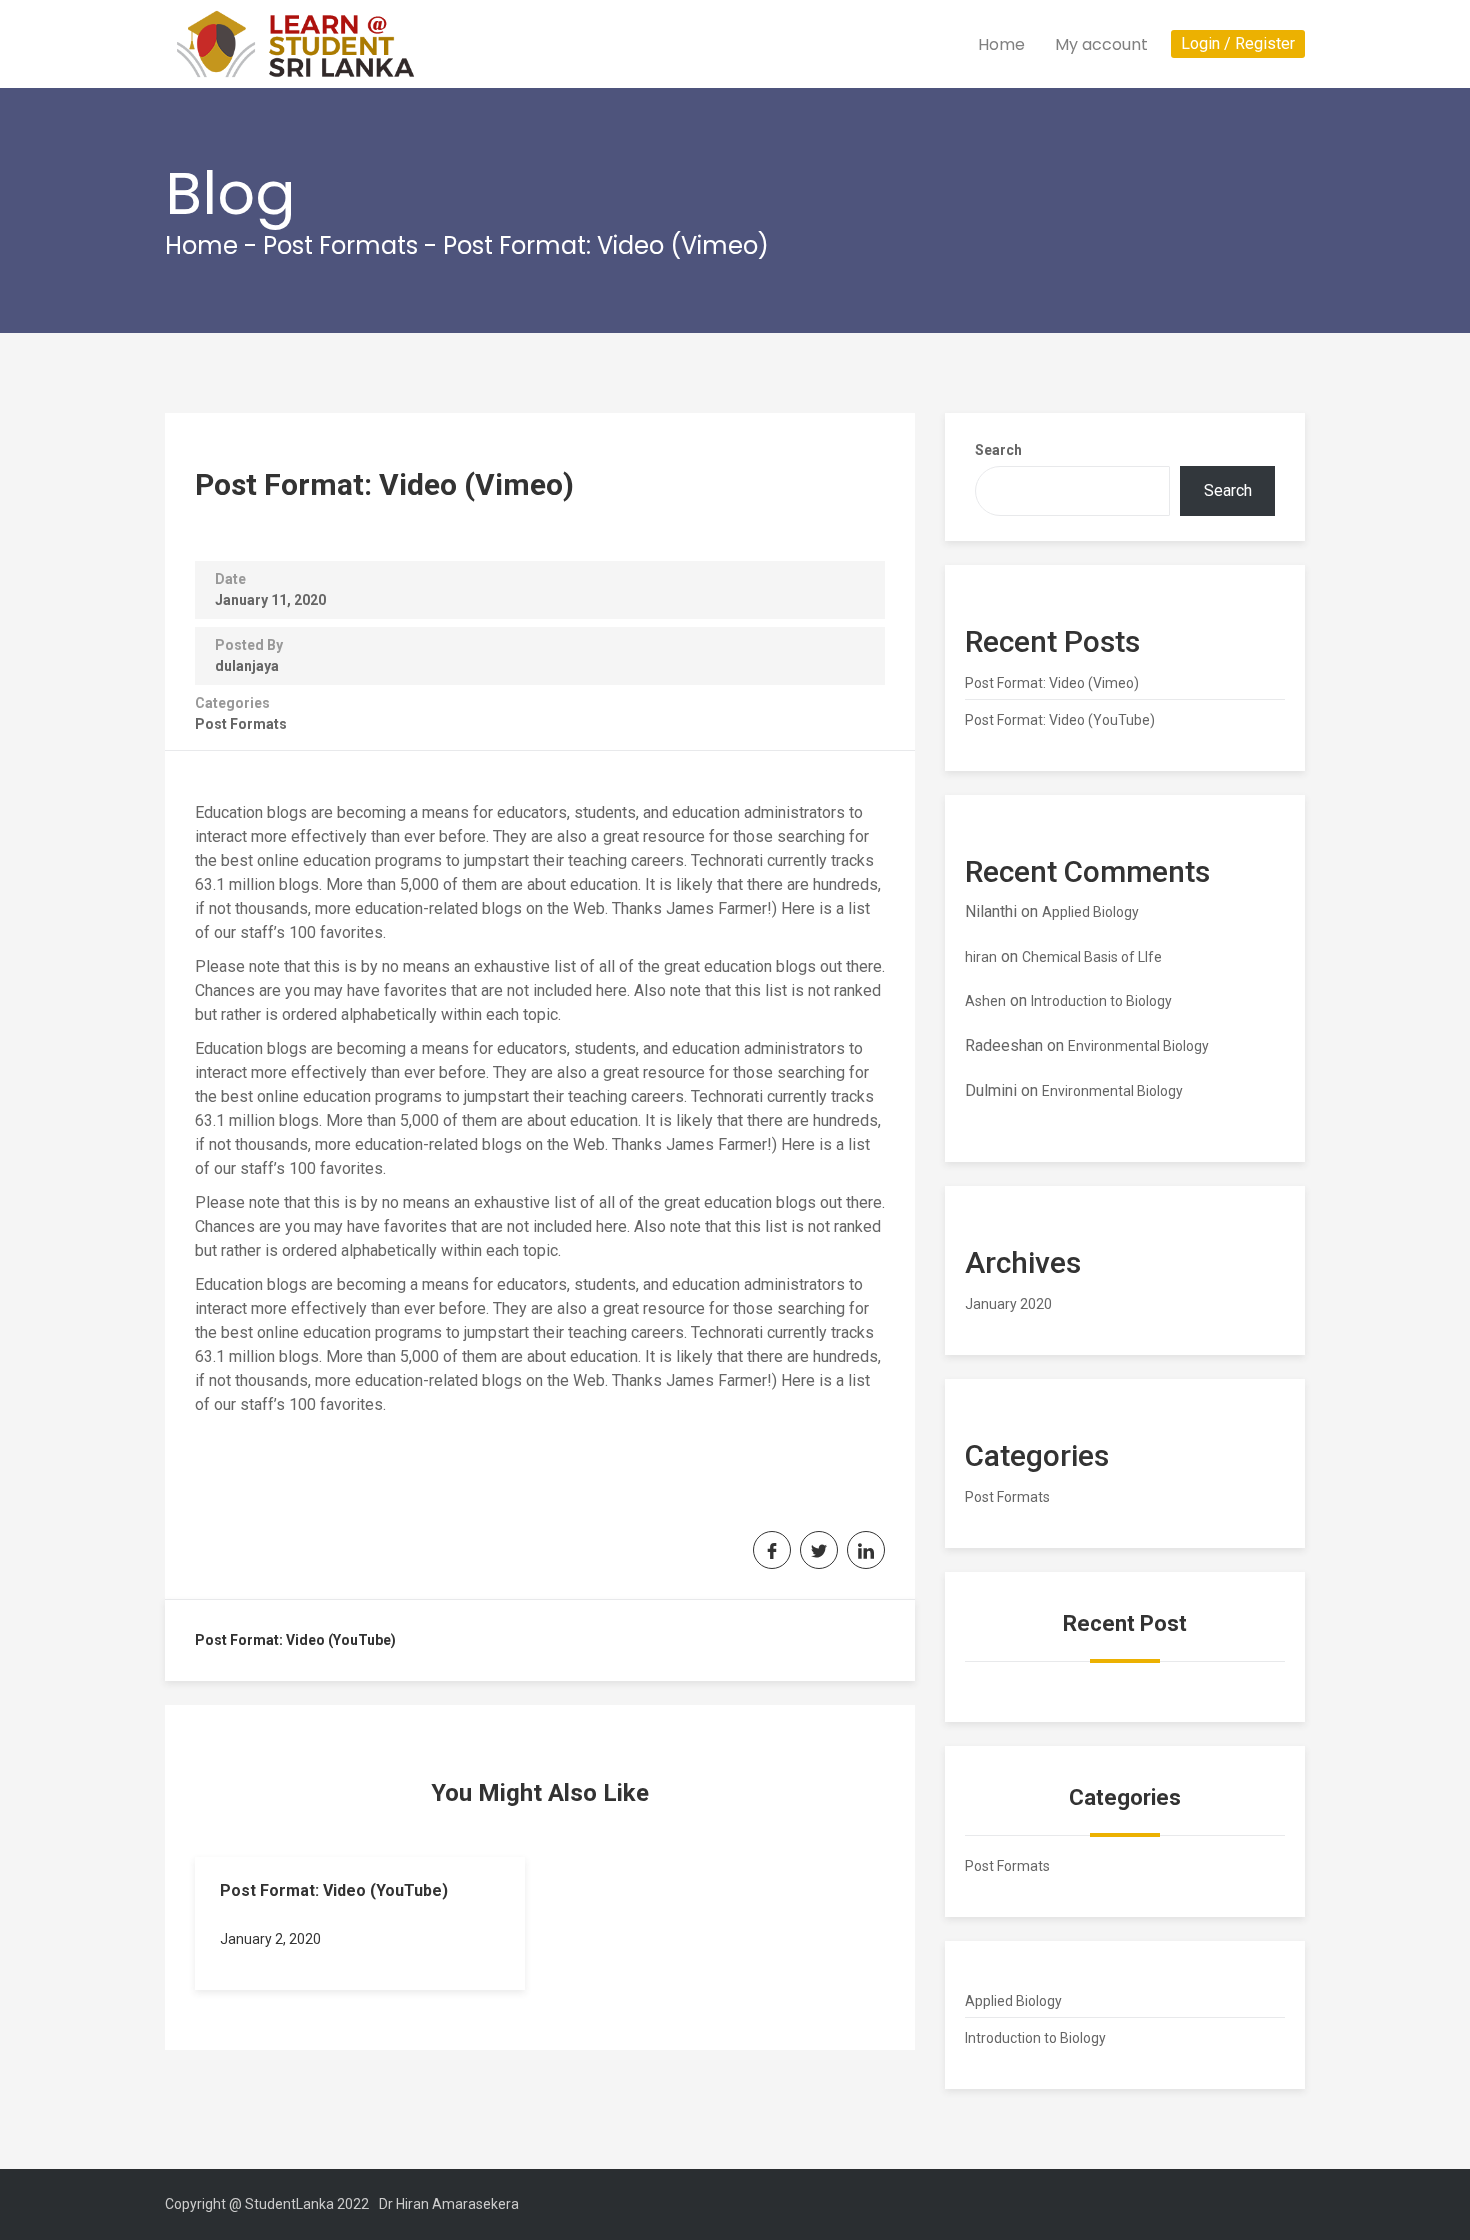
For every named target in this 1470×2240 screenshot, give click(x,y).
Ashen (985, 1001)
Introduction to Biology (1101, 1001)
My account (1101, 44)
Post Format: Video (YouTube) (295, 1640)
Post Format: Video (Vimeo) (1052, 683)
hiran (981, 957)
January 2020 (1008, 1304)
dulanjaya (247, 666)
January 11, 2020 (270, 600)
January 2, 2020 (270, 1939)
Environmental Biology (1138, 1046)
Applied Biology (1090, 912)
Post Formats (340, 245)
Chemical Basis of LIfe (1092, 957)
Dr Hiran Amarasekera (449, 2204)
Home (1001, 44)
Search (998, 450)
